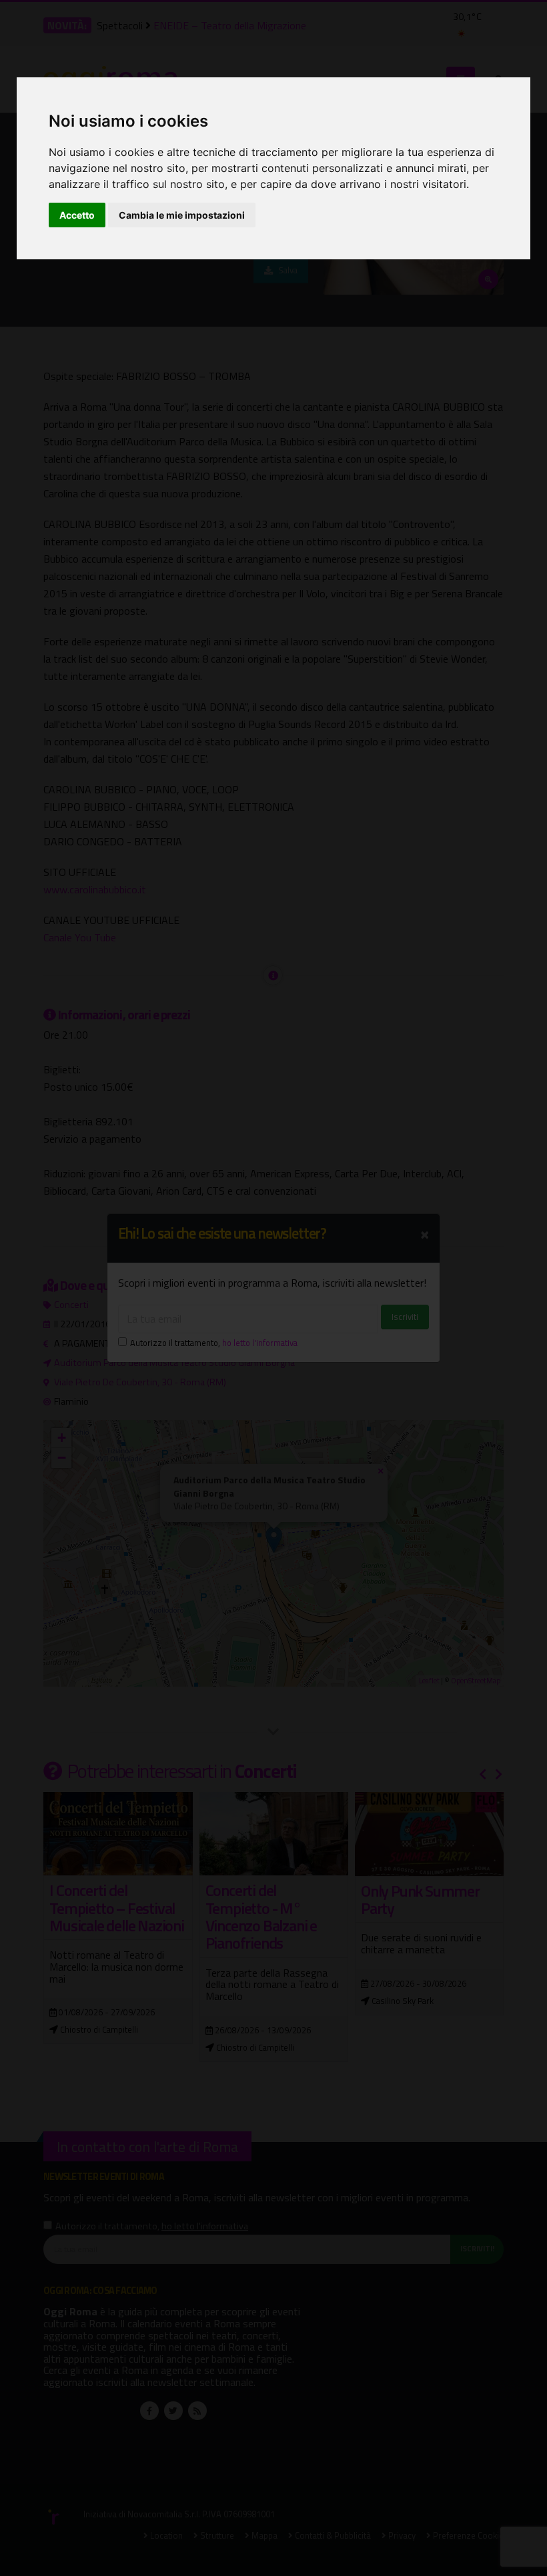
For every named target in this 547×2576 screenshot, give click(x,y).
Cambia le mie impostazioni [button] (182, 215)
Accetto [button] (77, 215)
